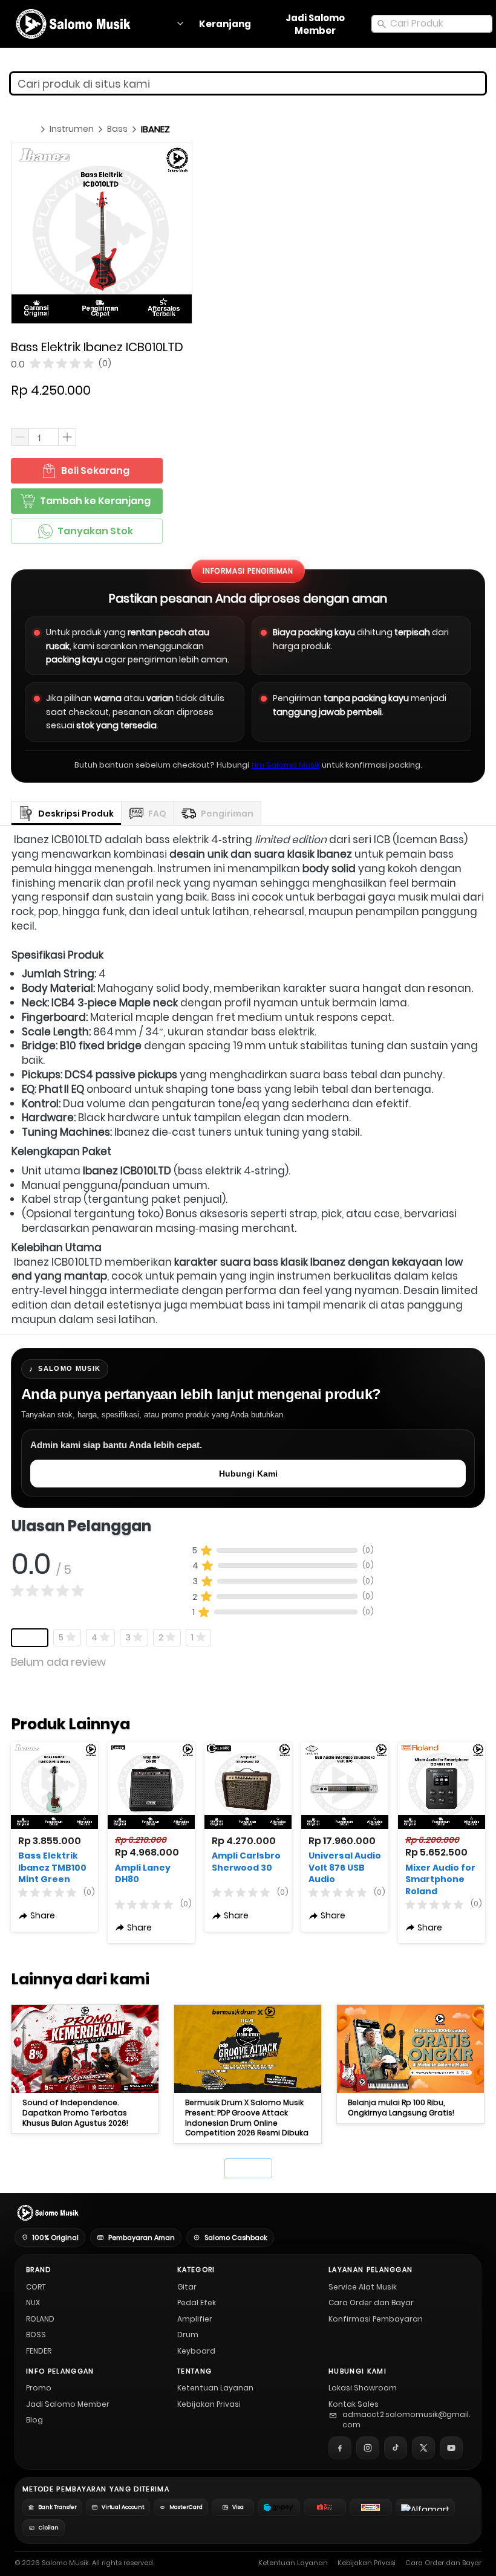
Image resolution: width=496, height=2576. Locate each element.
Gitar (187, 2287)
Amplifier (195, 2319)
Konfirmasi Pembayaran (376, 2319)
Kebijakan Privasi (209, 2404)
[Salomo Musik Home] (47, 2213)
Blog (34, 2420)
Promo (39, 2388)
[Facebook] (340, 2448)
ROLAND (40, 2319)
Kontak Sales (354, 2404)
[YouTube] (451, 2448)
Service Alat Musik (363, 2287)
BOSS (36, 2335)
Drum (188, 2335)
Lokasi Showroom (363, 2388)
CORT (36, 2287)
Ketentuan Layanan (215, 2388)
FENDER (39, 2351)
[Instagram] (368, 2448)
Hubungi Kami (248, 1474)
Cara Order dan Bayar (371, 2303)
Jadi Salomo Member (68, 2404)
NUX (33, 2303)
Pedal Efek (197, 2303)
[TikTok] (396, 2448)
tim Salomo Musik (286, 765)
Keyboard (196, 2351)
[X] (423, 2448)
